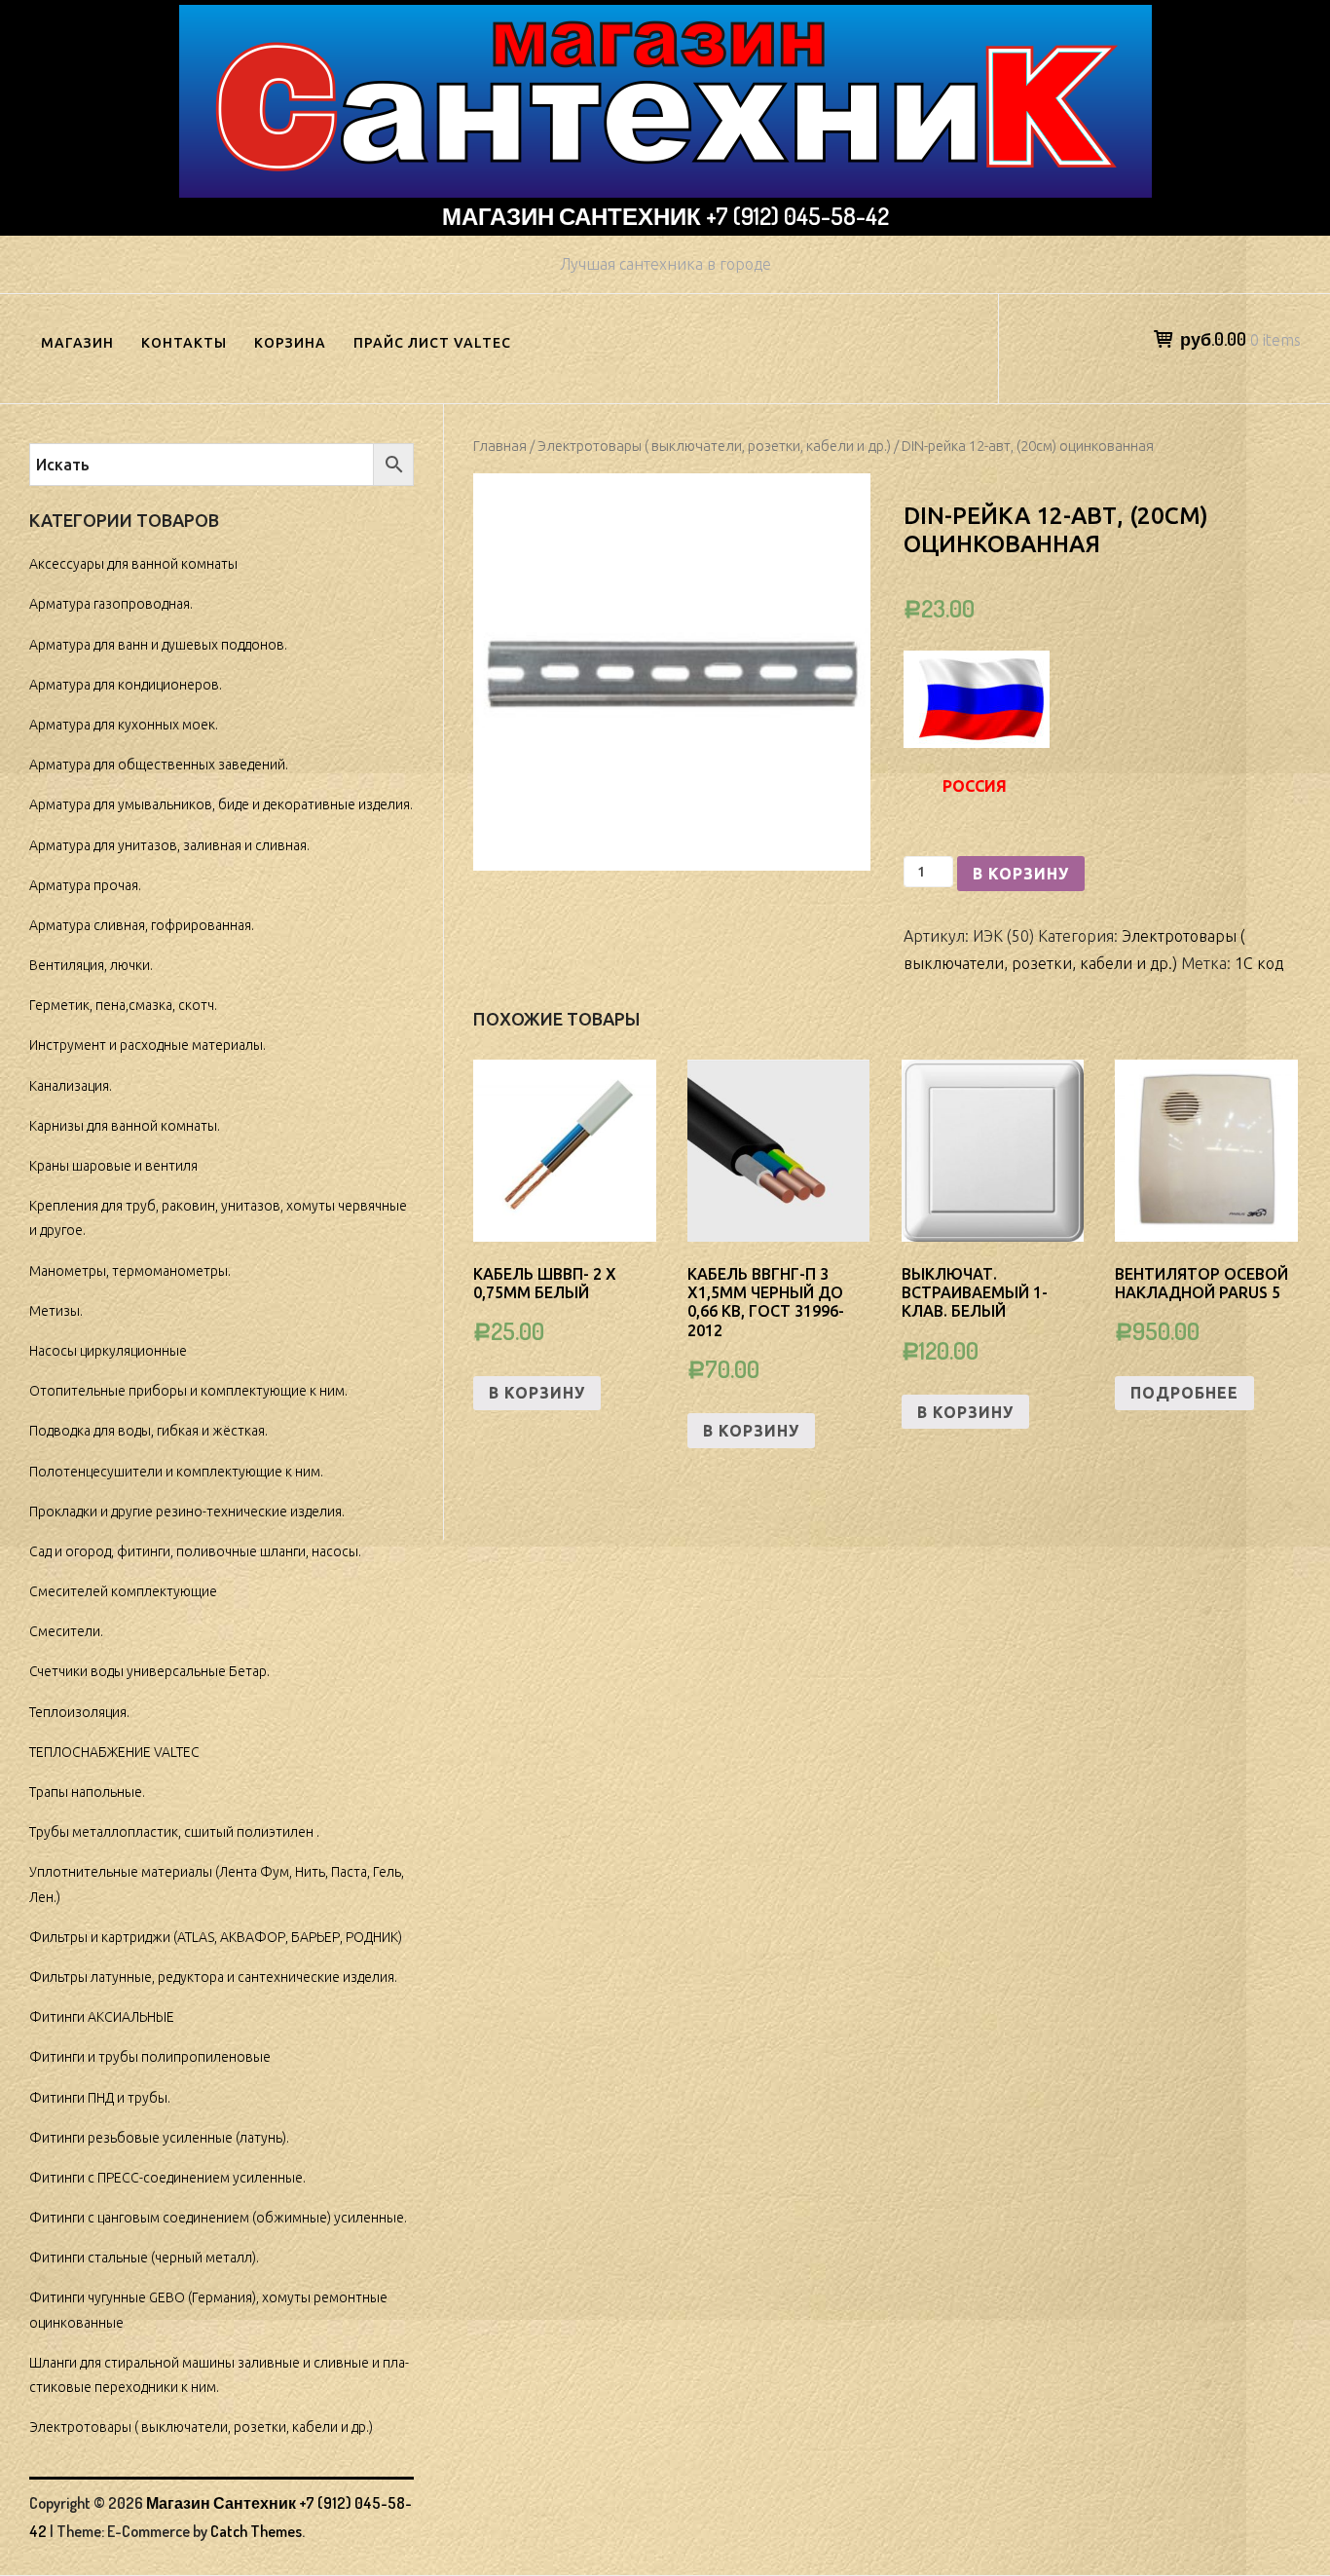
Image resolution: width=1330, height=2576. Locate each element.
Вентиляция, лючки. (91, 965)
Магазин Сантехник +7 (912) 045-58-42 (665, 216)
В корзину (1021, 874)
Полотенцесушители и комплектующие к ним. (176, 1472)
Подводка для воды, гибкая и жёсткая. (148, 1431)
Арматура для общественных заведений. (159, 765)
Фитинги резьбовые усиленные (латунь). (159, 2138)
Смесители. (66, 1631)
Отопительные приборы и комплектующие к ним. (188, 1391)
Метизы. (56, 1311)
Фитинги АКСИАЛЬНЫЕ (102, 2017)
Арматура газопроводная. (111, 604)
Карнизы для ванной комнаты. (125, 1126)
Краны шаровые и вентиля (113, 1166)
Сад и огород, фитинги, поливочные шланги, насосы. (195, 1551)
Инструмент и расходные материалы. (148, 1045)
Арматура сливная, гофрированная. (142, 925)
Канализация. (71, 1086)
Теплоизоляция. (79, 1712)
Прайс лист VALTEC (432, 343)
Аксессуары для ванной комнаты (133, 564)
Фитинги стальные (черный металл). (144, 2258)
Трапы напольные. (87, 1792)
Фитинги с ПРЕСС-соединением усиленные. (167, 2178)
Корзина (290, 343)
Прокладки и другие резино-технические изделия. (187, 1512)
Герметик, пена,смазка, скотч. (123, 1005)
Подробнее (1184, 1393)
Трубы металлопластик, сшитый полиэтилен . (174, 1832)
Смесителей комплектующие (123, 1591)
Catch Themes (256, 2531)
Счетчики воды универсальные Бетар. (149, 1671)
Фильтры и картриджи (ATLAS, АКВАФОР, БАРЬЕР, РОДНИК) (216, 1937)
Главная (500, 446)
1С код (1259, 963)
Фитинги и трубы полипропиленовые (150, 2057)
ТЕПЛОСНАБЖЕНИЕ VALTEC (114, 1752)
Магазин (77, 343)
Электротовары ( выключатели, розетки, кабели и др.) (714, 446)
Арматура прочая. (85, 885)
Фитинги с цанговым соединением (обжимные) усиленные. (218, 2218)
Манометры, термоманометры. (130, 1271)
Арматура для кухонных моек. (124, 725)
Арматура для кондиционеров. (126, 685)
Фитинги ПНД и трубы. (100, 2098)
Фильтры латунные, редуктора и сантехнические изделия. (213, 1977)
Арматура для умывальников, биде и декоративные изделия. (221, 804)
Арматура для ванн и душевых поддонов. (158, 645)
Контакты (184, 343)
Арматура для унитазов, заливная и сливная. (169, 845)
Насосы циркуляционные (108, 1351)
